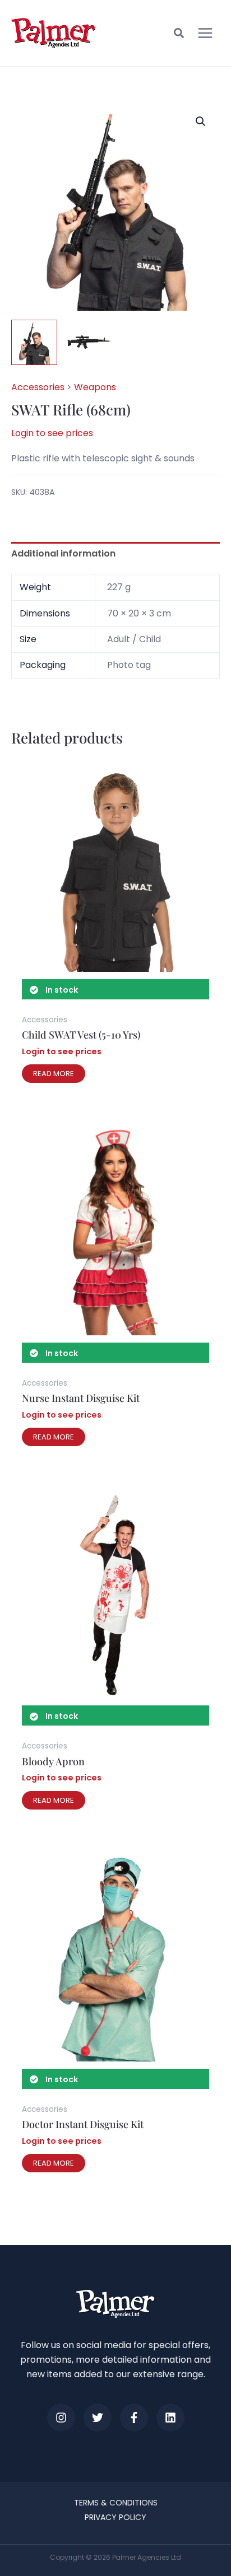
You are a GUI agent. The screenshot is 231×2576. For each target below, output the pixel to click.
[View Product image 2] (89, 343)
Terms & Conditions (116, 2503)
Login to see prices (52, 433)
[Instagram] (61, 2418)
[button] (179, 35)
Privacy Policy (115, 2517)
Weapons (95, 387)
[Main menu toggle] (205, 33)
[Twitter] (98, 2418)
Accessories (38, 387)
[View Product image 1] (34, 343)
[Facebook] (134, 2418)
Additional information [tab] (63, 553)
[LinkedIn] (170, 2418)
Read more (54, 1074)
